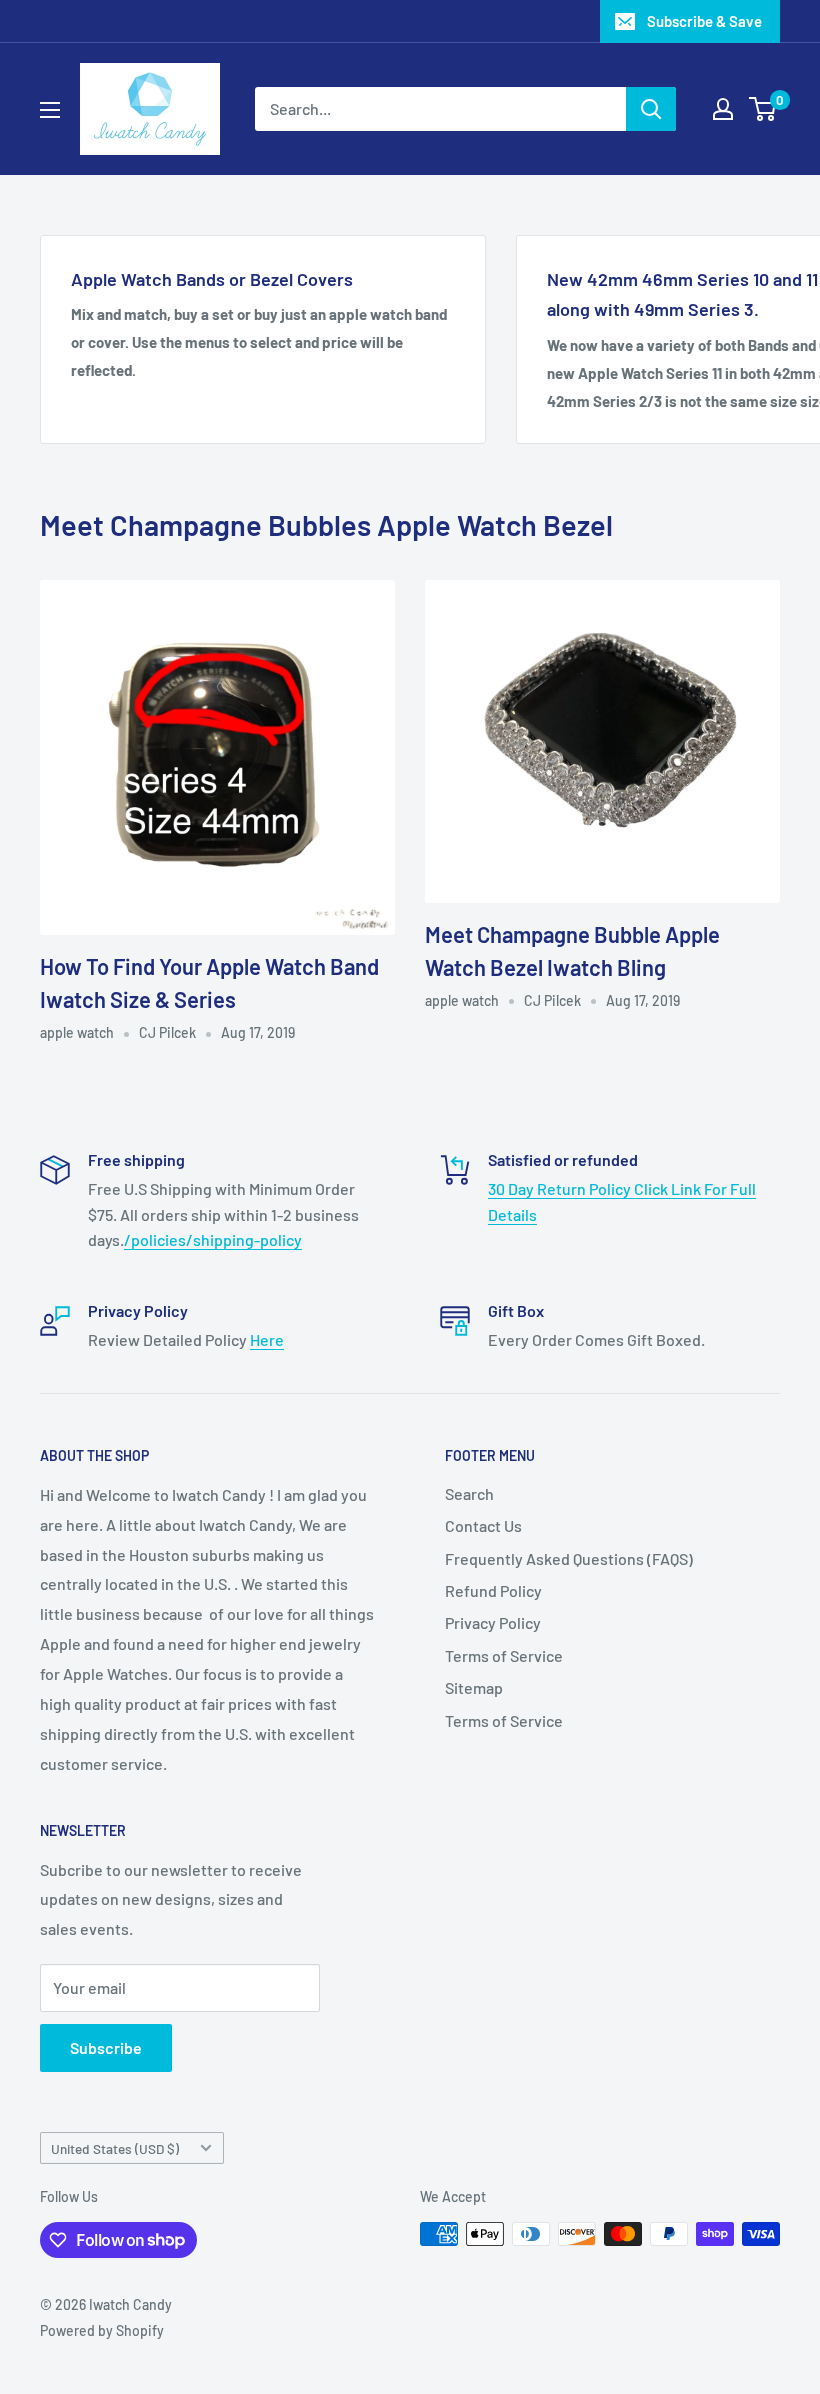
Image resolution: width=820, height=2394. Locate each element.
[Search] (651, 109)
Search (469, 1493)
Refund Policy (493, 1590)
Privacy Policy (493, 1622)
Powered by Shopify (102, 2330)
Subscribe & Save (704, 21)
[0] (763, 109)
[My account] (723, 109)
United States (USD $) (115, 2148)
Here (267, 1339)
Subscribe (106, 2047)
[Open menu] (50, 110)
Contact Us (483, 1525)
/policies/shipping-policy (213, 1239)
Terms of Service (504, 1655)
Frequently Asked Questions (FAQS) (569, 1558)
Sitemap (474, 1687)
